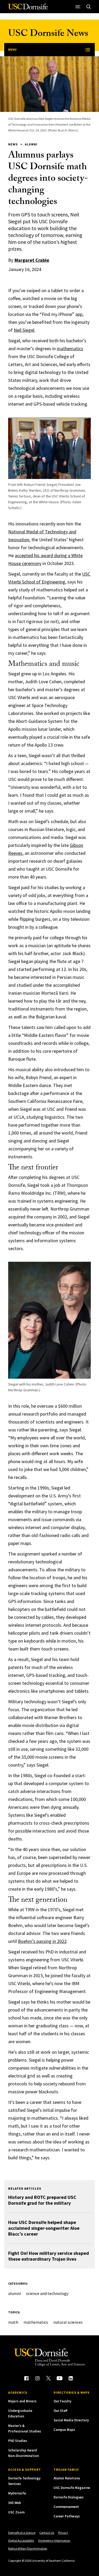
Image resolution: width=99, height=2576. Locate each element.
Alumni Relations (67, 2478)
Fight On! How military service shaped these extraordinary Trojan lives (49, 2256)
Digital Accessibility (21, 2541)
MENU (12, 49)
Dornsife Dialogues (69, 2497)
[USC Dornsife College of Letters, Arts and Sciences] (28, 9)
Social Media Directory (71, 2420)
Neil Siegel (24, 330)
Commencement (66, 2507)
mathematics (70, 348)
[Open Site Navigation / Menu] (78, 7)
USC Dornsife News (48, 34)
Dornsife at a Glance (22, 2533)
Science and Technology (47, 2293)
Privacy (63, 2533)
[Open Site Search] (89, 7)
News (13, 144)
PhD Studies (18, 2441)
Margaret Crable (32, 260)
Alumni (31, 144)
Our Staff (60, 2411)
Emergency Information (54, 2541)
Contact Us (47, 2533)
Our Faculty (62, 2401)
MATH (13, 2322)
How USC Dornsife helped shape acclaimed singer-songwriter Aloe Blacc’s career (44, 2228)
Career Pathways (67, 2516)
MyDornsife (17, 2493)
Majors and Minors (22, 2401)
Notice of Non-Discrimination (28, 2548)
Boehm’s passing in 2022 (42, 1941)
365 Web (15, 2503)
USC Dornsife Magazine (72, 2488)
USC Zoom (16, 2512)
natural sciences (68, 2322)
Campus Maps (64, 2430)
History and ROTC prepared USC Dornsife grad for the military (42, 2200)
